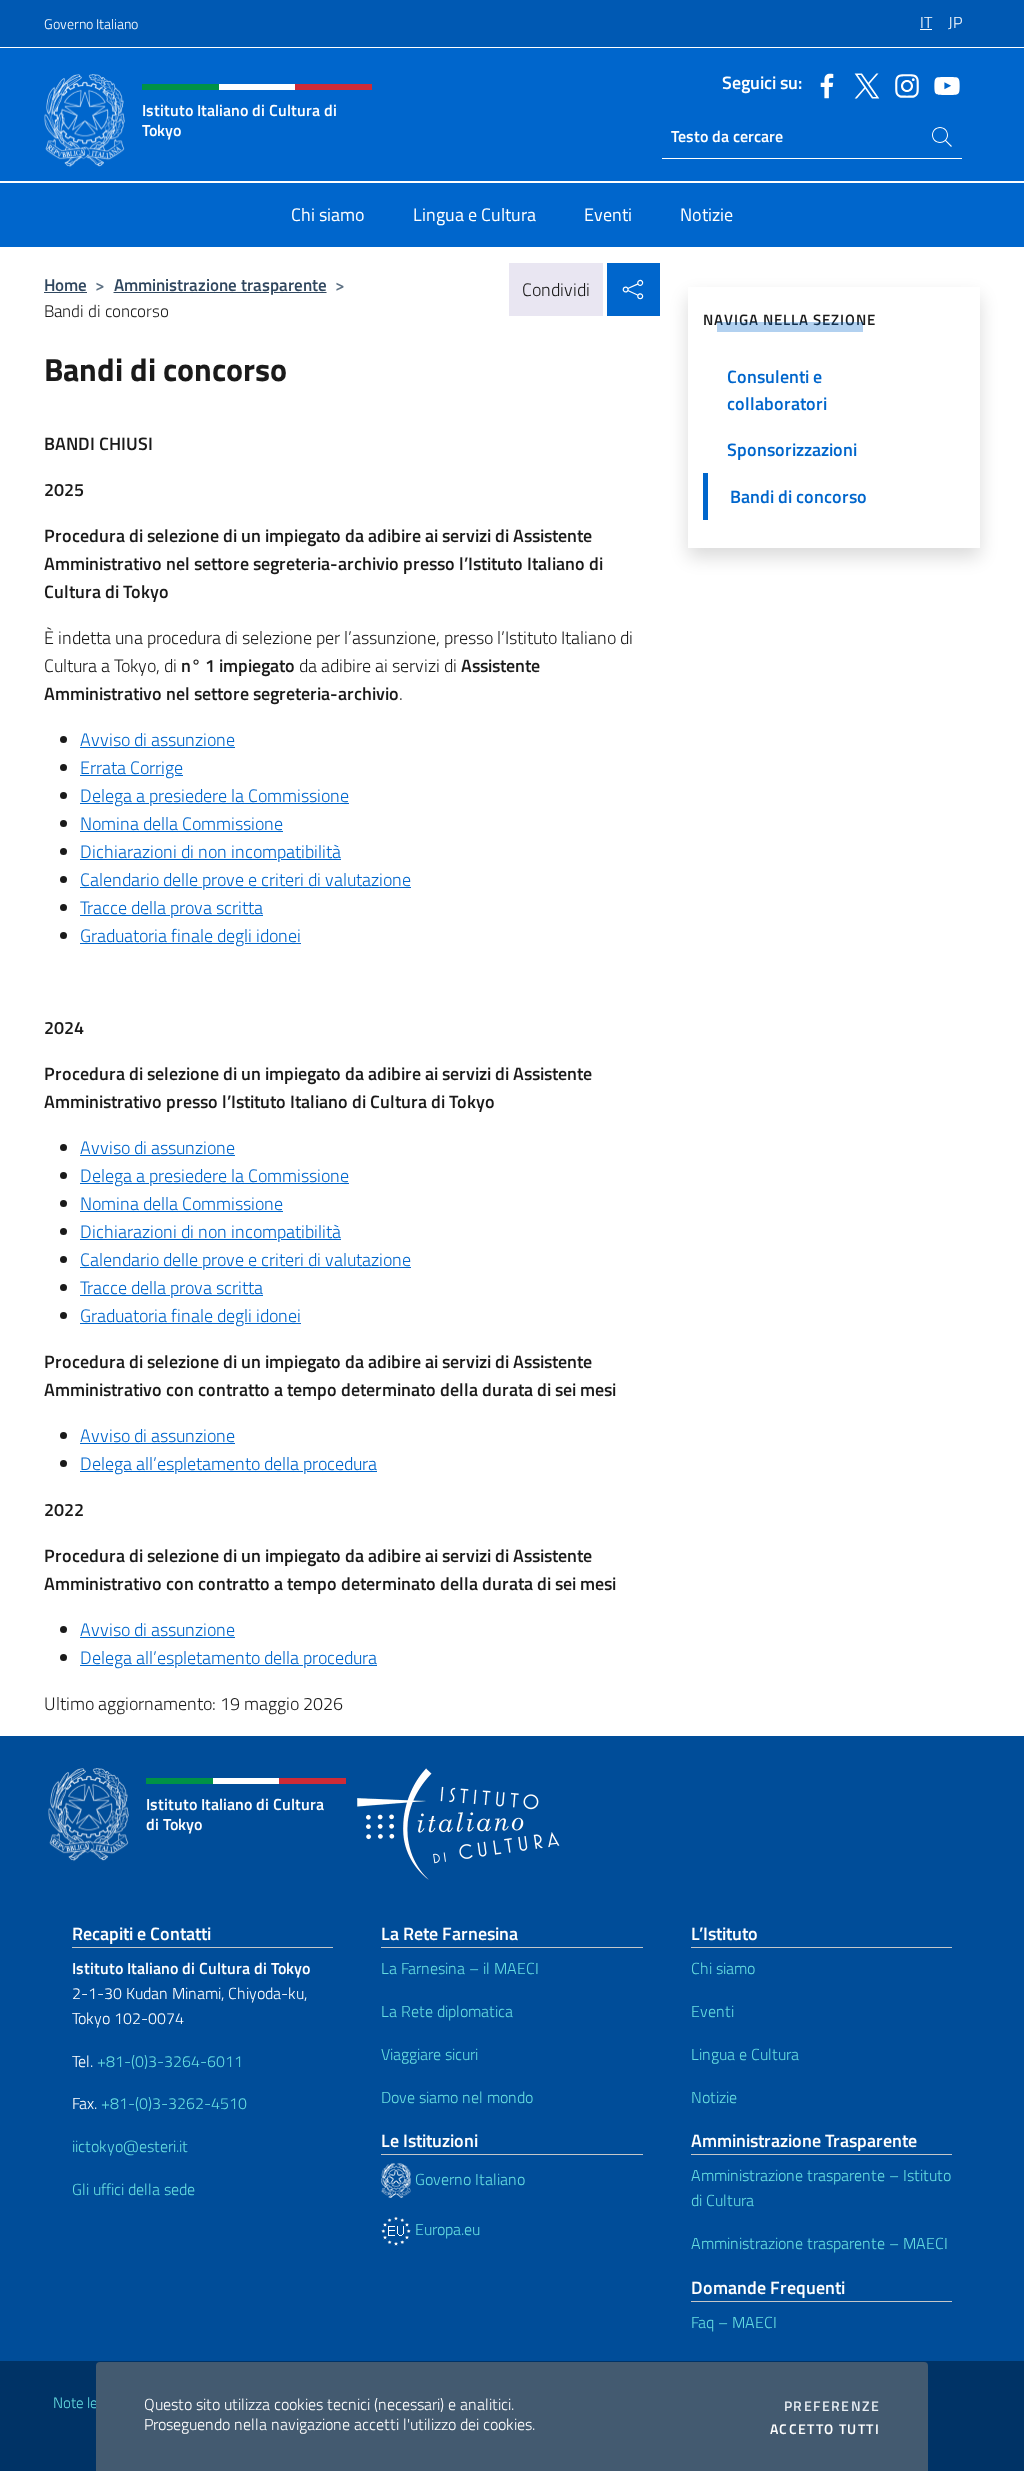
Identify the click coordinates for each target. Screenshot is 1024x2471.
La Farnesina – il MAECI (460, 1968)
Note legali (86, 2402)
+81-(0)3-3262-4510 (172, 2103)
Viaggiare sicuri (429, 2054)
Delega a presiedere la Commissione (214, 795)
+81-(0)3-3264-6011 (170, 2061)
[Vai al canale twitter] (862, 84)
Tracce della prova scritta (171, 907)
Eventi (712, 2011)
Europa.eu (445, 2229)
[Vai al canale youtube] (942, 84)
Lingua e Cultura (745, 2054)
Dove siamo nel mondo (457, 2097)
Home (65, 284)
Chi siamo (723, 1968)
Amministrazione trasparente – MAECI (819, 2243)
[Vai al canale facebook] (822, 84)
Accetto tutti (825, 2429)
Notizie (714, 2097)
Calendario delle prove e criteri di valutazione (245, 879)
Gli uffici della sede (133, 2189)
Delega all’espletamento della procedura (228, 1463)
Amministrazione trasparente (220, 284)
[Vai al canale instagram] (902, 84)
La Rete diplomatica (447, 2011)
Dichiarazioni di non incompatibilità (210, 851)
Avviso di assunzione (157, 1147)
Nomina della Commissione (181, 823)
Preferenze (832, 2406)
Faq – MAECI (734, 2322)
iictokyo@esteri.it (130, 2146)
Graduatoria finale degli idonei (190, 935)
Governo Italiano (91, 23)
